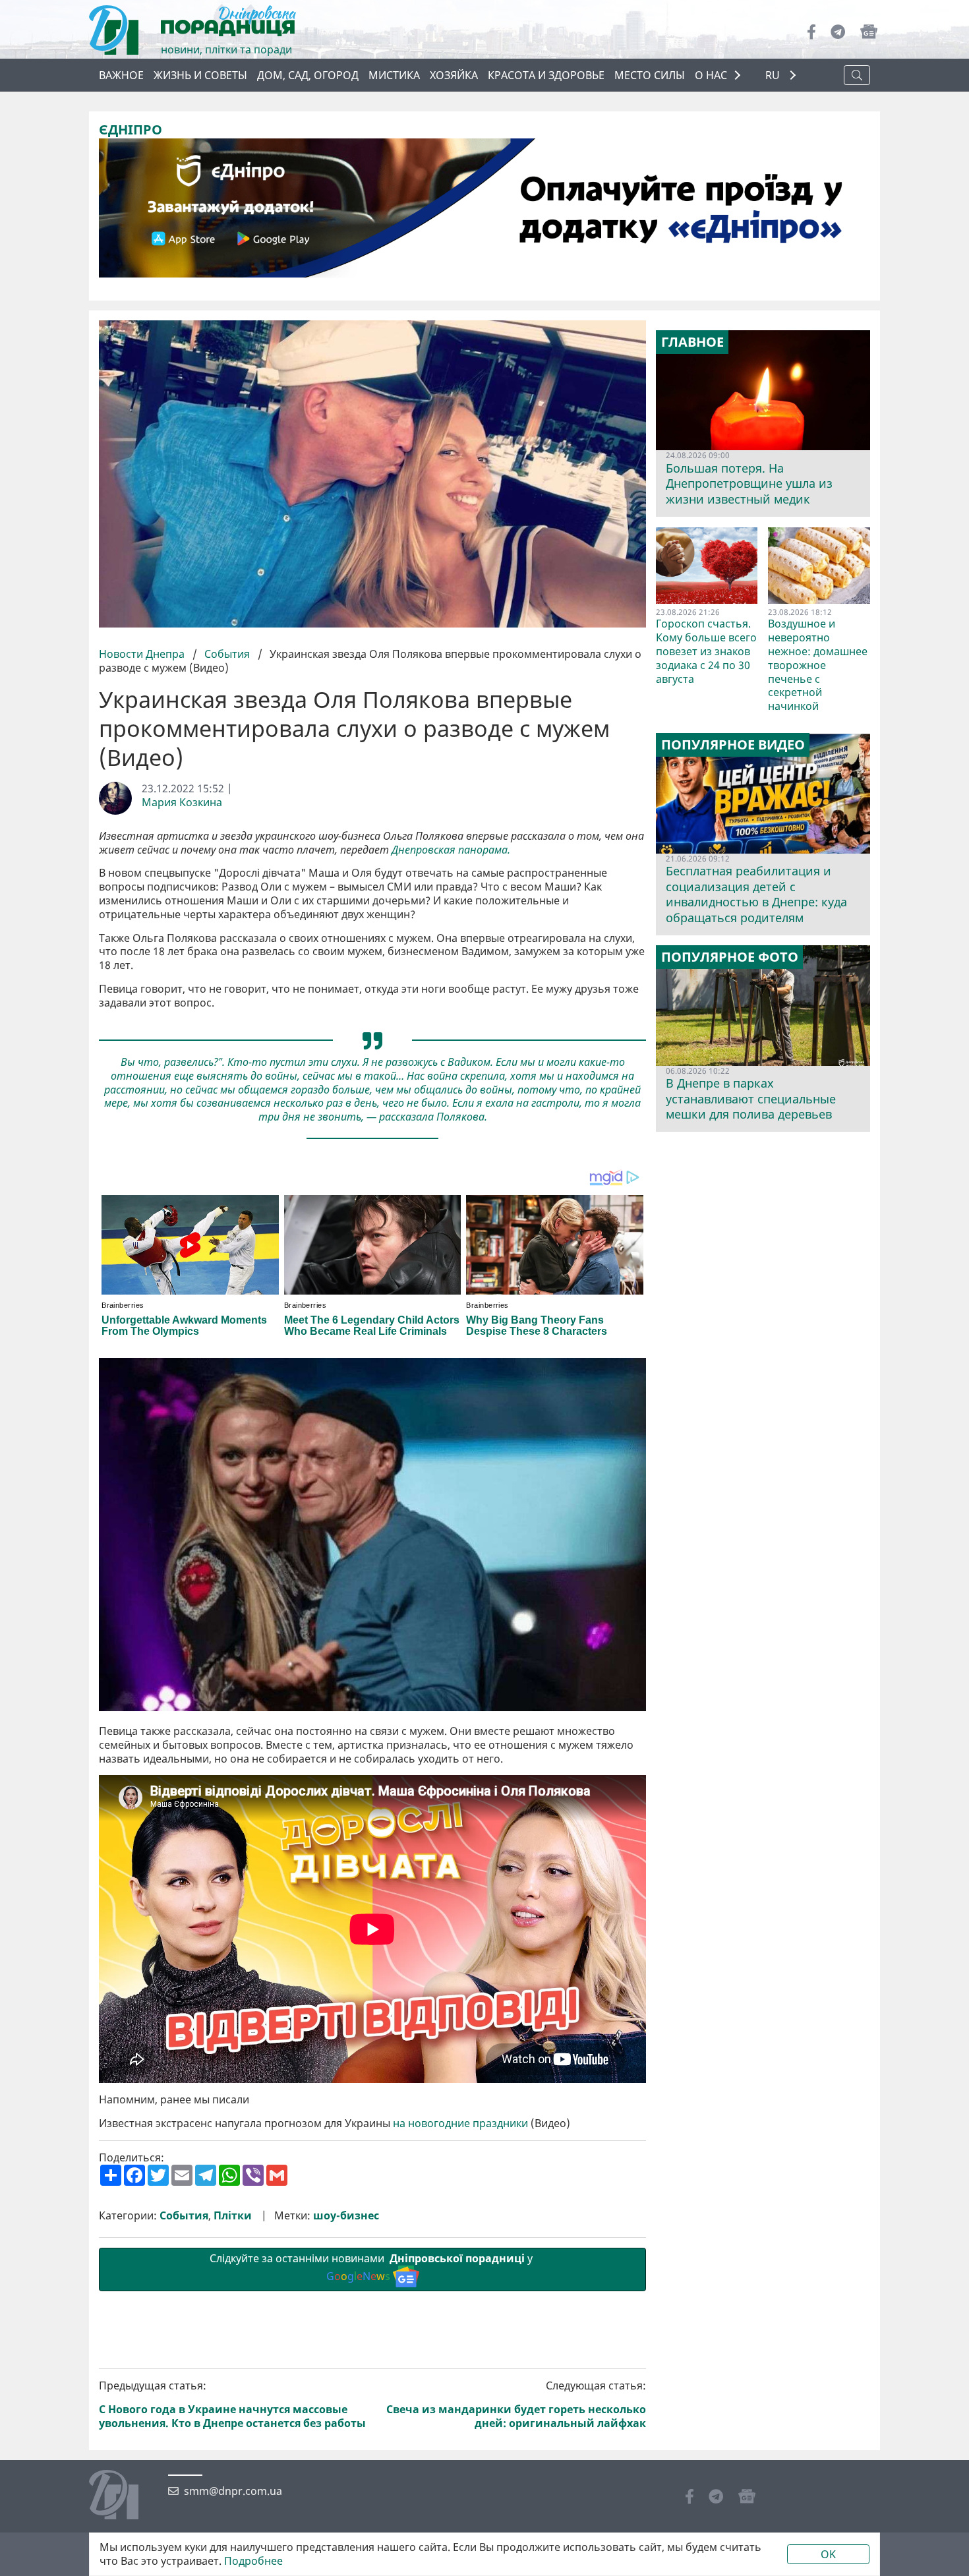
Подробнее (253, 2561)
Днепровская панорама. (451, 850)
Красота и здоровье (546, 75)
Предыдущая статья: (232, 2404)
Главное (692, 342)
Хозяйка (454, 75)
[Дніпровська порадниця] (124, 2496)
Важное (121, 75)
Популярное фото (730, 957)
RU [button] (774, 75)
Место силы (650, 75)
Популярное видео (733, 745)
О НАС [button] (711, 75)
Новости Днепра (143, 654)
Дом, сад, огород (308, 75)
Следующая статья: (516, 2404)
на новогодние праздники (460, 2123)
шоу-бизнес (346, 2216)
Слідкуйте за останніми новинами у (372, 2267)
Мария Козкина (182, 803)
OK (828, 2554)
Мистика (394, 75)
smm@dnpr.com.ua (233, 2491)
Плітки (233, 2216)
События (227, 654)
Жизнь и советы (200, 75)
